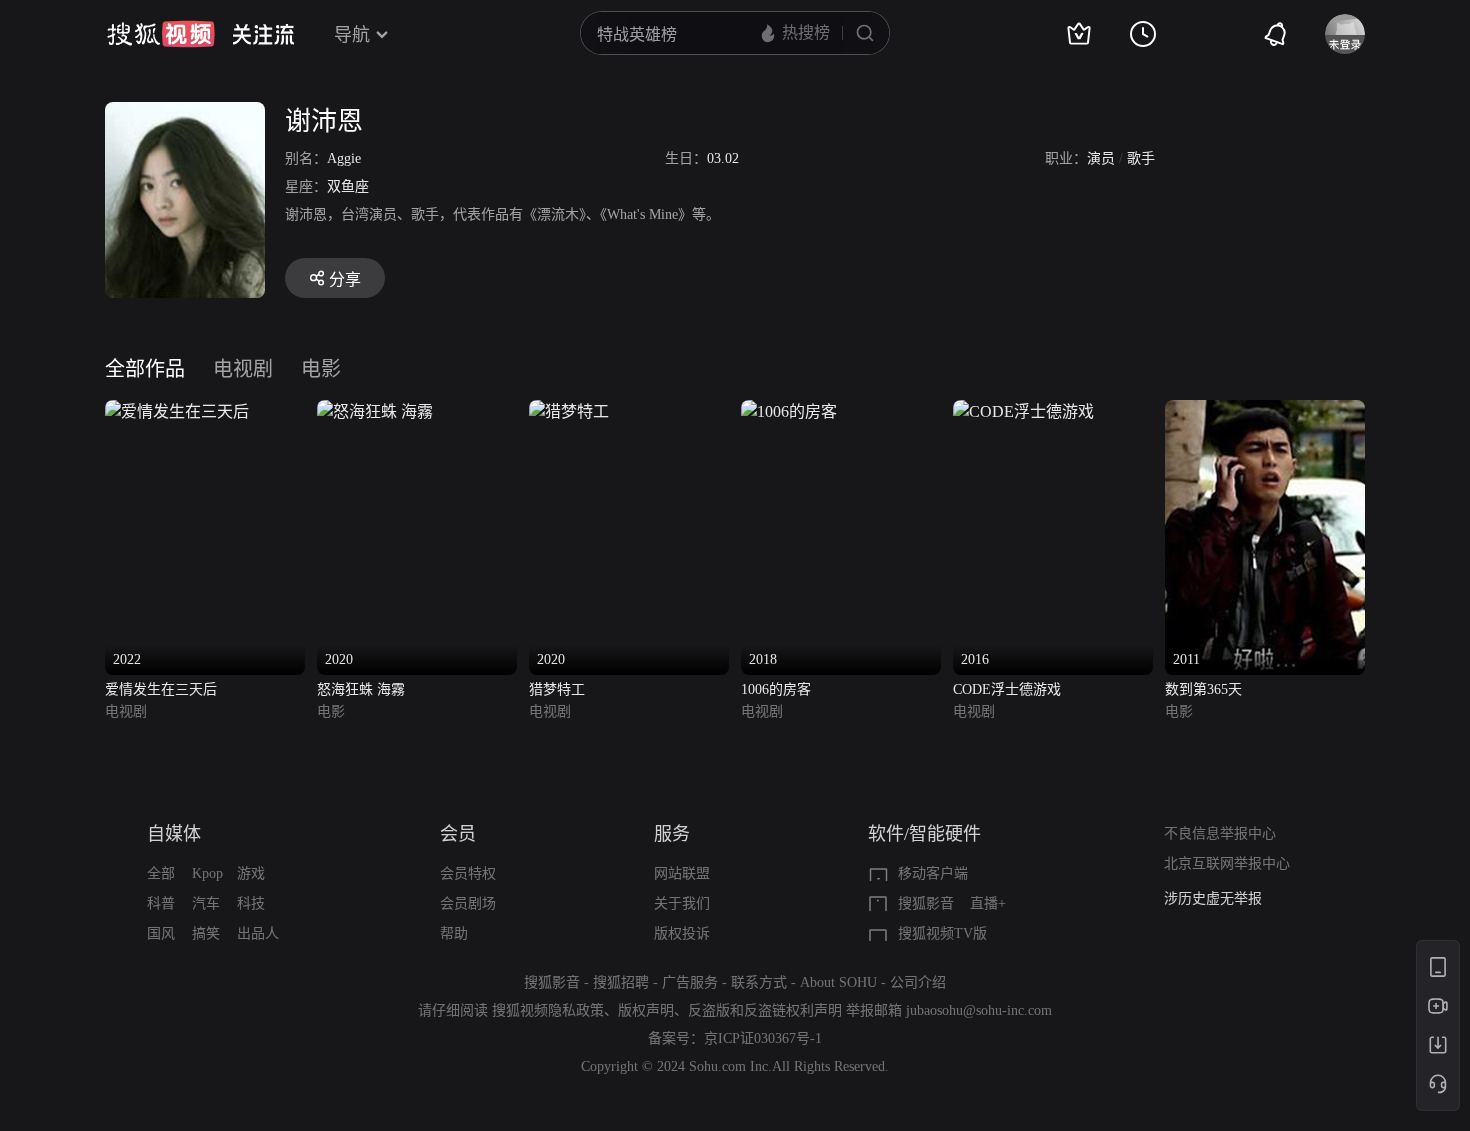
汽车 (206, 903)
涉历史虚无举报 (1213, 898)
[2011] (1265, 411)
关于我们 (682, 903)
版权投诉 (682, 933)
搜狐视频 (161, 34)
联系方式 (759, 982)
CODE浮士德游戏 (1007, 689)
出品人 (258, 933)
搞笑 (206, 933)
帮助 (454, 933)
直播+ (988, 903)
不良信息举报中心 (1220, 833)
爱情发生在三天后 (161, 689)
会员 (458, 834)
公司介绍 (918, 982)
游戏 (251, 873)
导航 (352, 35)
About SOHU (838, 982)
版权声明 (646, 1010)
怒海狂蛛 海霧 (361, 689)
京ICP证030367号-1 (763, 1038)
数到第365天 (1203, 689)
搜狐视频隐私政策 (548, 1010)
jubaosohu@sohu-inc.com (979, 1010)
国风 (161, 933)
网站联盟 (682, 873)
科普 (161, 903)
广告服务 (690, 982)
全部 (161, 873)
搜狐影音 (926, 903)
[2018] (789, 411)
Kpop (207, 873)
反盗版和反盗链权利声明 (765, 1010)
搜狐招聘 (621, 982)
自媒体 (174, 834)
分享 (345, 279)
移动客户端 (933, 873)
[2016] (1023, 411)
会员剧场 (468, 903)
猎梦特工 (557, 689)
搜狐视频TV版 (942, 933)
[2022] (177, 411)
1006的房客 (776, 689)
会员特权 (468, 873)
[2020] (375, 411)
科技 (251, 903)
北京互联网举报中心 (1227, 863)
